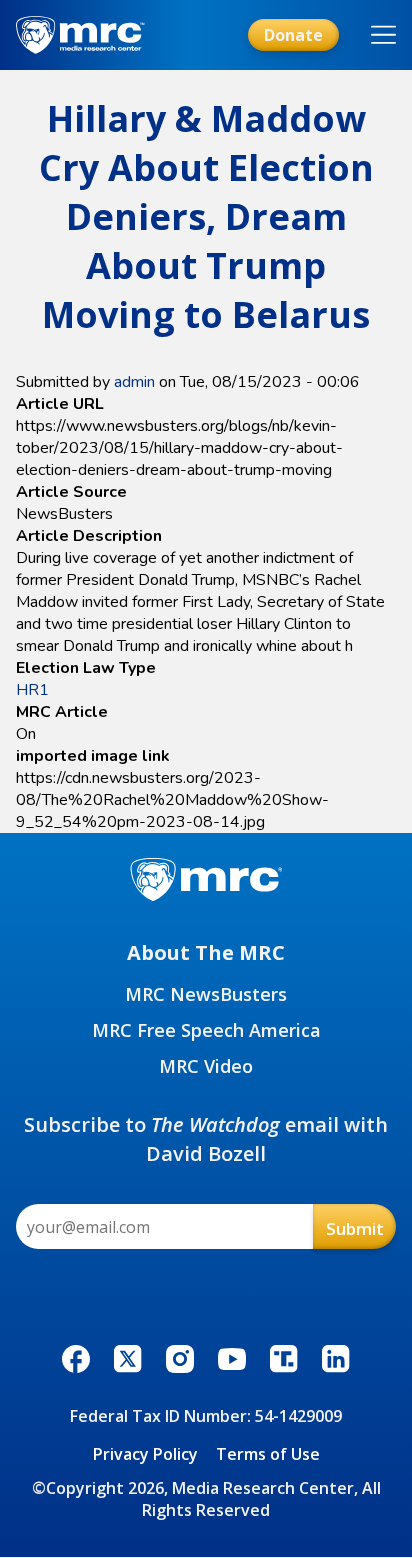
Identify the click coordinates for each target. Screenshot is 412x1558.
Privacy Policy (145, 1454)
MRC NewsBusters (206, 994)
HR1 (32, 690)
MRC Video (206, 1066)
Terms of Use (268, 1454)
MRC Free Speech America (206, 1030)
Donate (293, 35)
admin (134, 382)
